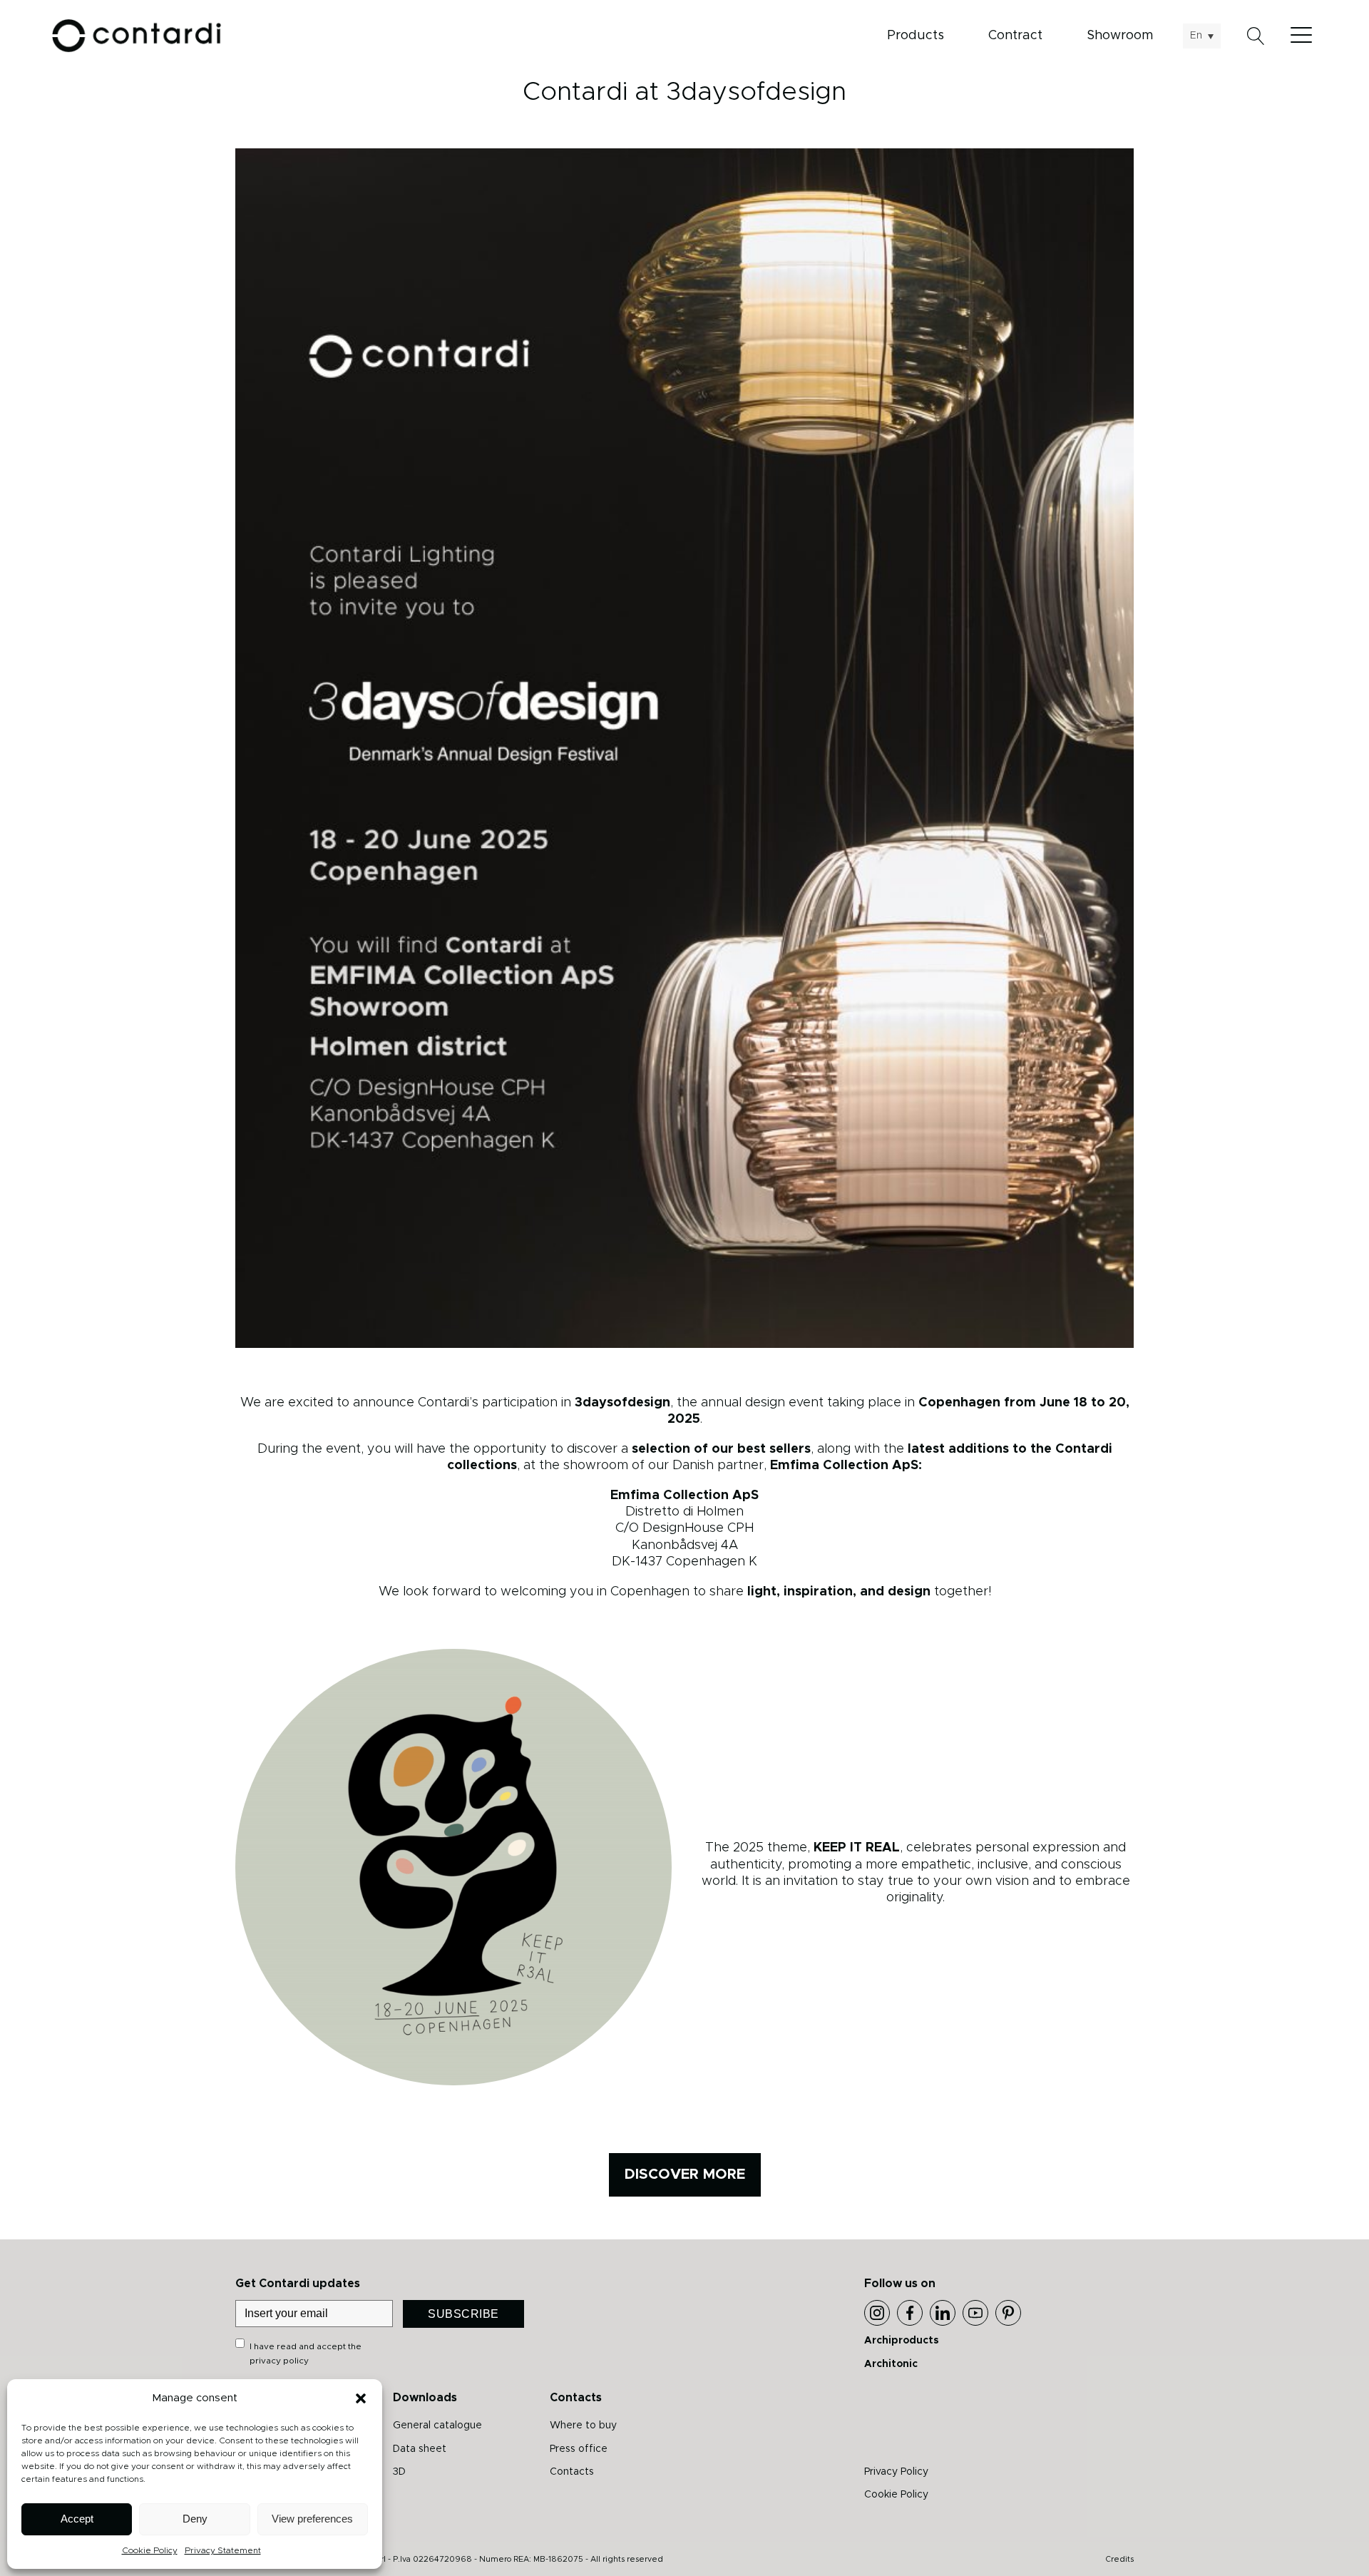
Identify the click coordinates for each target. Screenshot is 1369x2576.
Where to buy (583, 2426)
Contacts (572, 2472)
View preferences (312, 2519)
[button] (361, 2398)
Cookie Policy (150, 2550)
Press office (579, 2449)
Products (916, 36)
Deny (195, 2519)
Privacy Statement (223, 2550)
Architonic (891, 2364)
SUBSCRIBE (463, 2314)
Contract (1015, 36)
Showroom (1120, 36)
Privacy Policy (896, 2472)
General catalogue (437, 2426)
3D (399, 2472)
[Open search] (1256, 36)
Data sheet (420, 2449)
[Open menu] (1305, 36)
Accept (77, 2519)
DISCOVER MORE (685, 2174)
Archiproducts (902, 2341)
